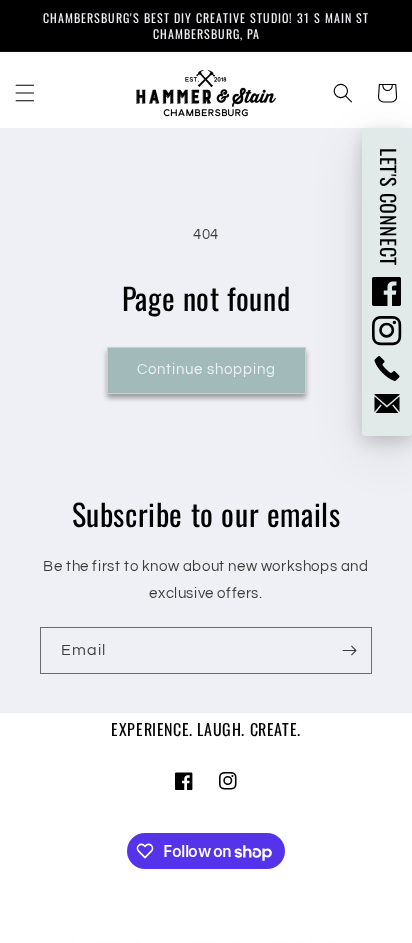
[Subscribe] (349, 650)
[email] (387, 403)
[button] (25, 93)
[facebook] (387, 291)
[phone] (387, 368)
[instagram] (387, 331)
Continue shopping (206, 369)
